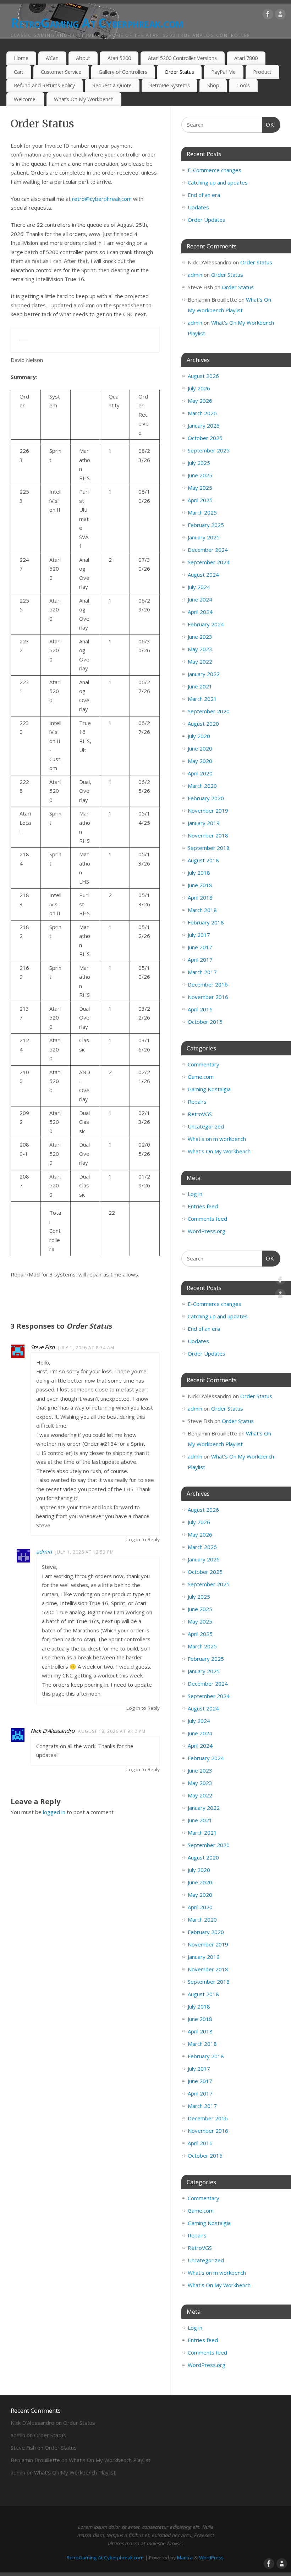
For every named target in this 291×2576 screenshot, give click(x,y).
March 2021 (202, 699)
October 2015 (205, 1022)
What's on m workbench (217, 1139)
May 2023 (200, 649)
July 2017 (199, 935)
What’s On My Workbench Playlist (110, 2460)
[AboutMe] (280, 16)
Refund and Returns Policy (44, 85)
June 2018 (200, 885)
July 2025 (199, 463)
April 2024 (200, 612)
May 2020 (200, 761)
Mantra (185, 2558)
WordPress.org (207, 1231)
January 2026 (204, 425)
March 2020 (202, 786)
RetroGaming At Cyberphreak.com (97, 23)
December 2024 (208, 550)
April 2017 (200, 960)
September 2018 (209, 848)
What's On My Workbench (219, 1151)
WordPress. (212, 2558)
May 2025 (200, 488)
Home (21, 58)
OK (268, 125)
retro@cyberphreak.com (102, 199)
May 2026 (200, 401)
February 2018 (206, 922)
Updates (198, 207)
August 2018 (203, 860)
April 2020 (200, 773)
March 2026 (202, 413)
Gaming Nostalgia (209, 1089)
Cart (19, 72)
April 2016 (200, 1009)
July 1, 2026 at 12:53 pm (85, 1552)
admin (44, 1551)
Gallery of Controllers (123, 72)
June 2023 (200, 637)
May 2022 (200, 661)
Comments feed (207, 1219)
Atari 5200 (119, 58)
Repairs (197, 1102)
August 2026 (203, 376)
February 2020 (206, 798)
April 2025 (200, 500)
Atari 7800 (246, 58)
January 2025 (204, 537)
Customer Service (61, 72)
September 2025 (209, 450)
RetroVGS (200, 1114)
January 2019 (204, 823)
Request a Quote (112, 85)
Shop (213, 85)
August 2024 (203, 575)
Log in (195, 1194)
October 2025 (205, 438)
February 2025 (206, 525)
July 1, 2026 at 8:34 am (86, 1348)
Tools (243, 85)
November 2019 (208, 811)
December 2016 (208, 984)
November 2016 (208, 997)
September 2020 (209, 711)
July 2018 (199, 873)
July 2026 (199, 388)
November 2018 (208, 835)
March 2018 (202, 910)
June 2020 (200, 748)
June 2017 (200, 947)
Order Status (179, 72)
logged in (54, 1812)
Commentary (204, 1064)
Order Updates (207, 220)
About (83, 58)
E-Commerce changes (215, 170)
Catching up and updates (218, 182)
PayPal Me (223, 72)
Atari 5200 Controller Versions (182, 58)
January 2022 (204, 674)
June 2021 (200, 686)
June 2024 (200, 599)
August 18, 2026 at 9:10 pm (112, 1731)
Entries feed (203, 1206)
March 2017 (202, 972)
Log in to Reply (143, 1539)
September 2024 (209, 562)
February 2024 (206, 624)
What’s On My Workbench (84, 99)
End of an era (204, 195)
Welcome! (25, 99)
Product (262, 72)
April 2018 (200, 897)
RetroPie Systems (169, 85)
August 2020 (203, 724)
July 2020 (199, 736)
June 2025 (200, 475)
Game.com (201, 1077)
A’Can (52, 58)
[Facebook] (268, 16)
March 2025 (202, 512)
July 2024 (199, 587)
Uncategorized (206, 1126)
